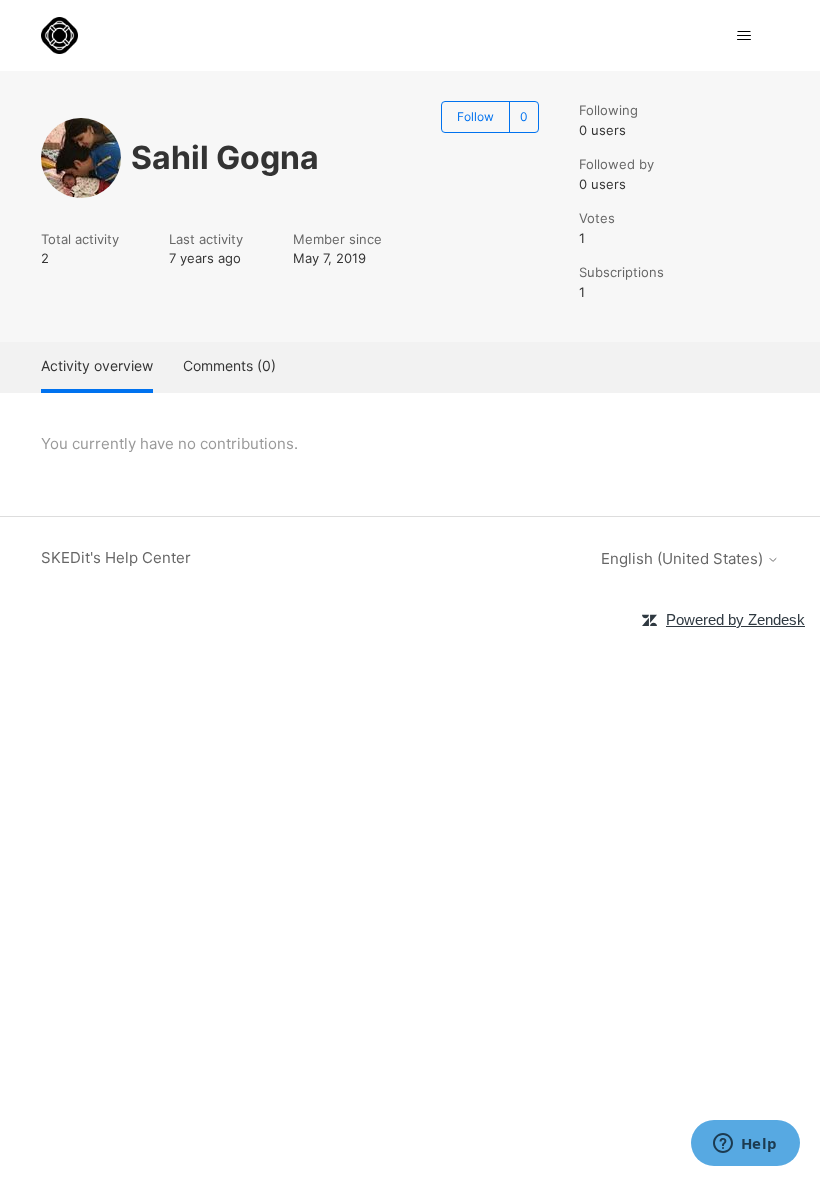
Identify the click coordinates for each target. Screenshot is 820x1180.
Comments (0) (229, 365)
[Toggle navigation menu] (743, 36)
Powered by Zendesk (735, 619)
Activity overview (97, 365)
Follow (475, 116)
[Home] (59, 35)
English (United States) (684, 558)
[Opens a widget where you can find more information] (745, 1145)
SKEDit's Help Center (116, 557)
